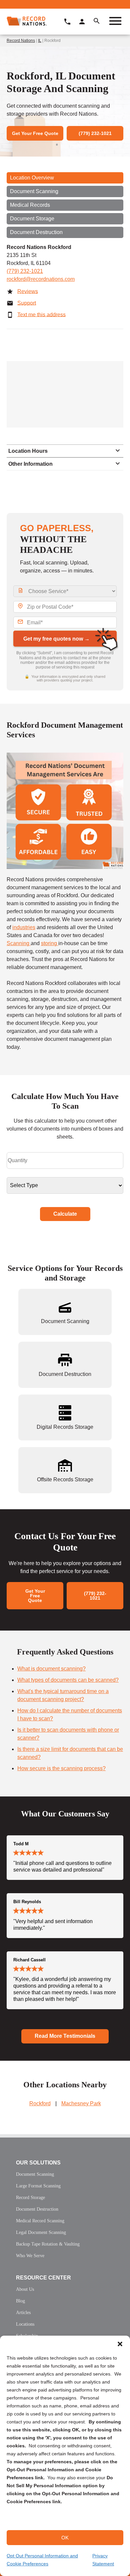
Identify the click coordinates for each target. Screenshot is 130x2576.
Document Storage (32, 219)
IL (40, 41)
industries (24, 927)
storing (50, 943)
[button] (120, 2344)
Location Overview (32, 178)
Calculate (65, 1214)
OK (65, 2538)
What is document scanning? (51, 1669)
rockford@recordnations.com (41, 279)
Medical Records (30, 205)
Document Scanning (34, 191)
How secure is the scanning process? (61, 1768)
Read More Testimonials (65, 2036)
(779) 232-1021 (25, 271)
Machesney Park (81, 2103)
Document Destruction (36, 232)
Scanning (19, 943)
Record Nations (21, 41)
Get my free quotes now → (56, 639)
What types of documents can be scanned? (68, 1680)
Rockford (40, 2103)
